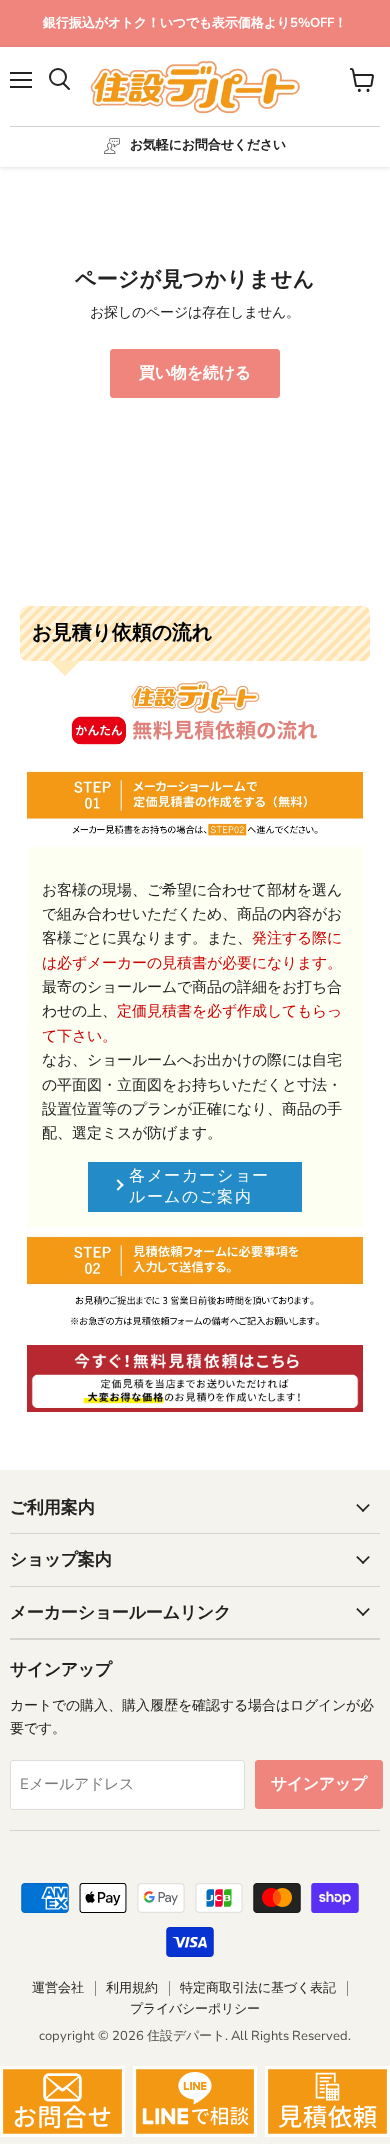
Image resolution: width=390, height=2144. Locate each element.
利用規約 (132, 1988)
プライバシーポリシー (195, 2009)
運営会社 (58, 1988)
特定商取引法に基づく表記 (258, 1988)
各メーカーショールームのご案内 (199, 1186)
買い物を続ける (195, 373)
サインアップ (319, 1784)
